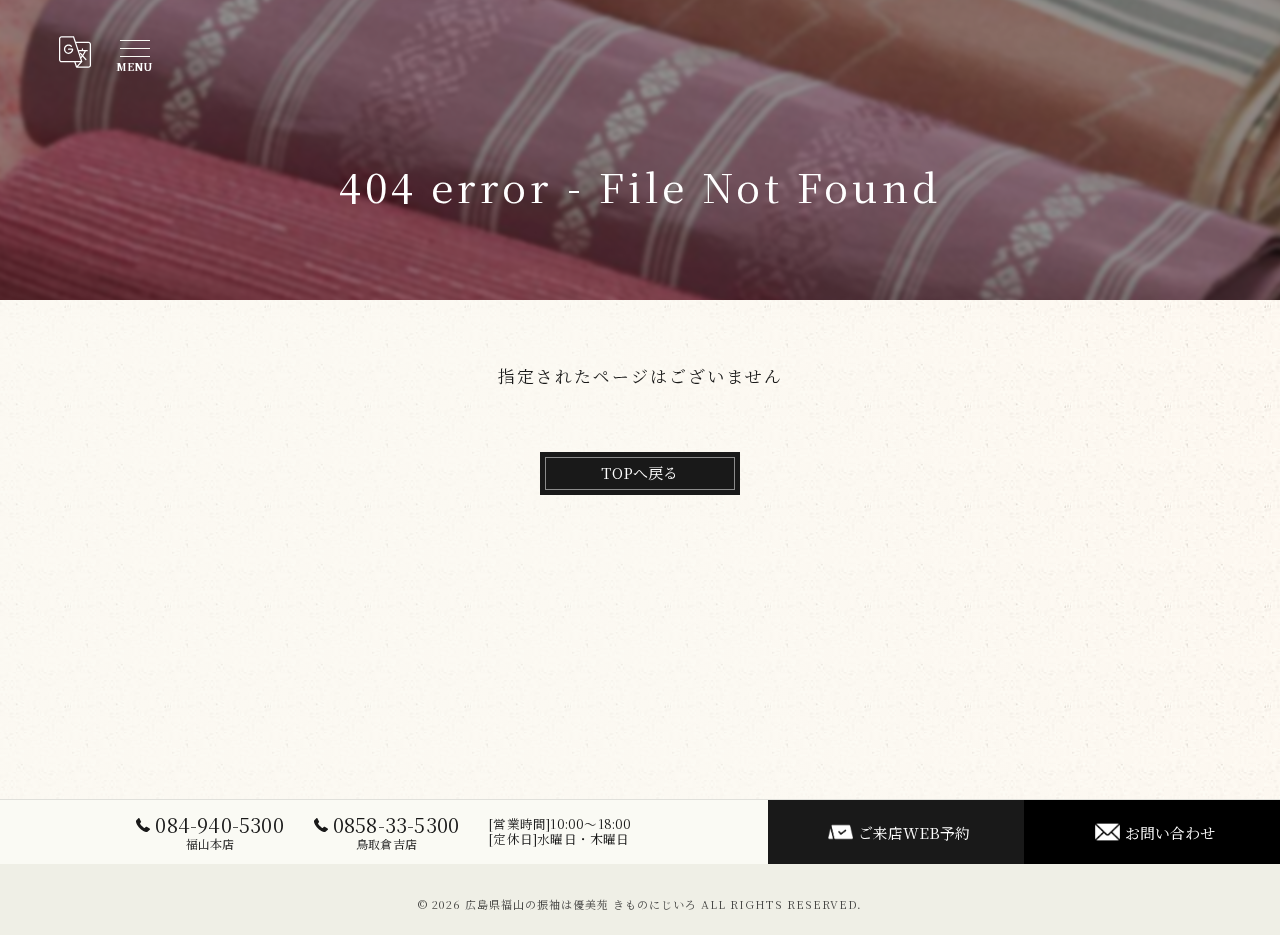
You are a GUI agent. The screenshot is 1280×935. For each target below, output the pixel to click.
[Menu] (134, 52)
